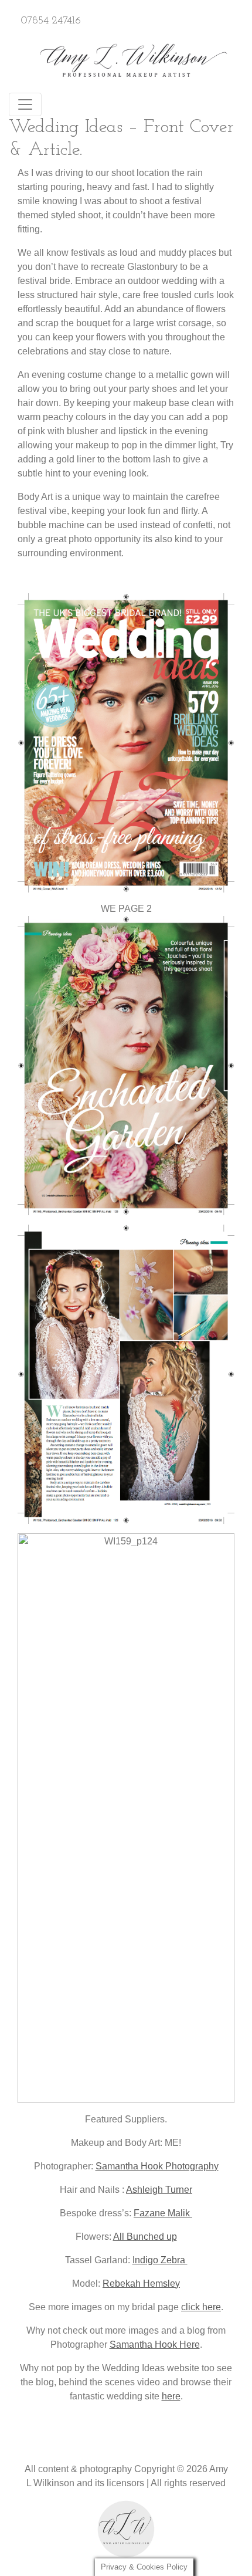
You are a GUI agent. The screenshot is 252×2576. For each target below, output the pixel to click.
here (171, 2396)
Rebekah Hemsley (141, 2283)
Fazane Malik (163, 2213)
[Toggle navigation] (25, 104)
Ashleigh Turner (159, 2190)
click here (201, 2307)
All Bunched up (145, 2237)
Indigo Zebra (160, 2260)
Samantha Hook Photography (157, 2166)
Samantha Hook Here (155, 2345)
